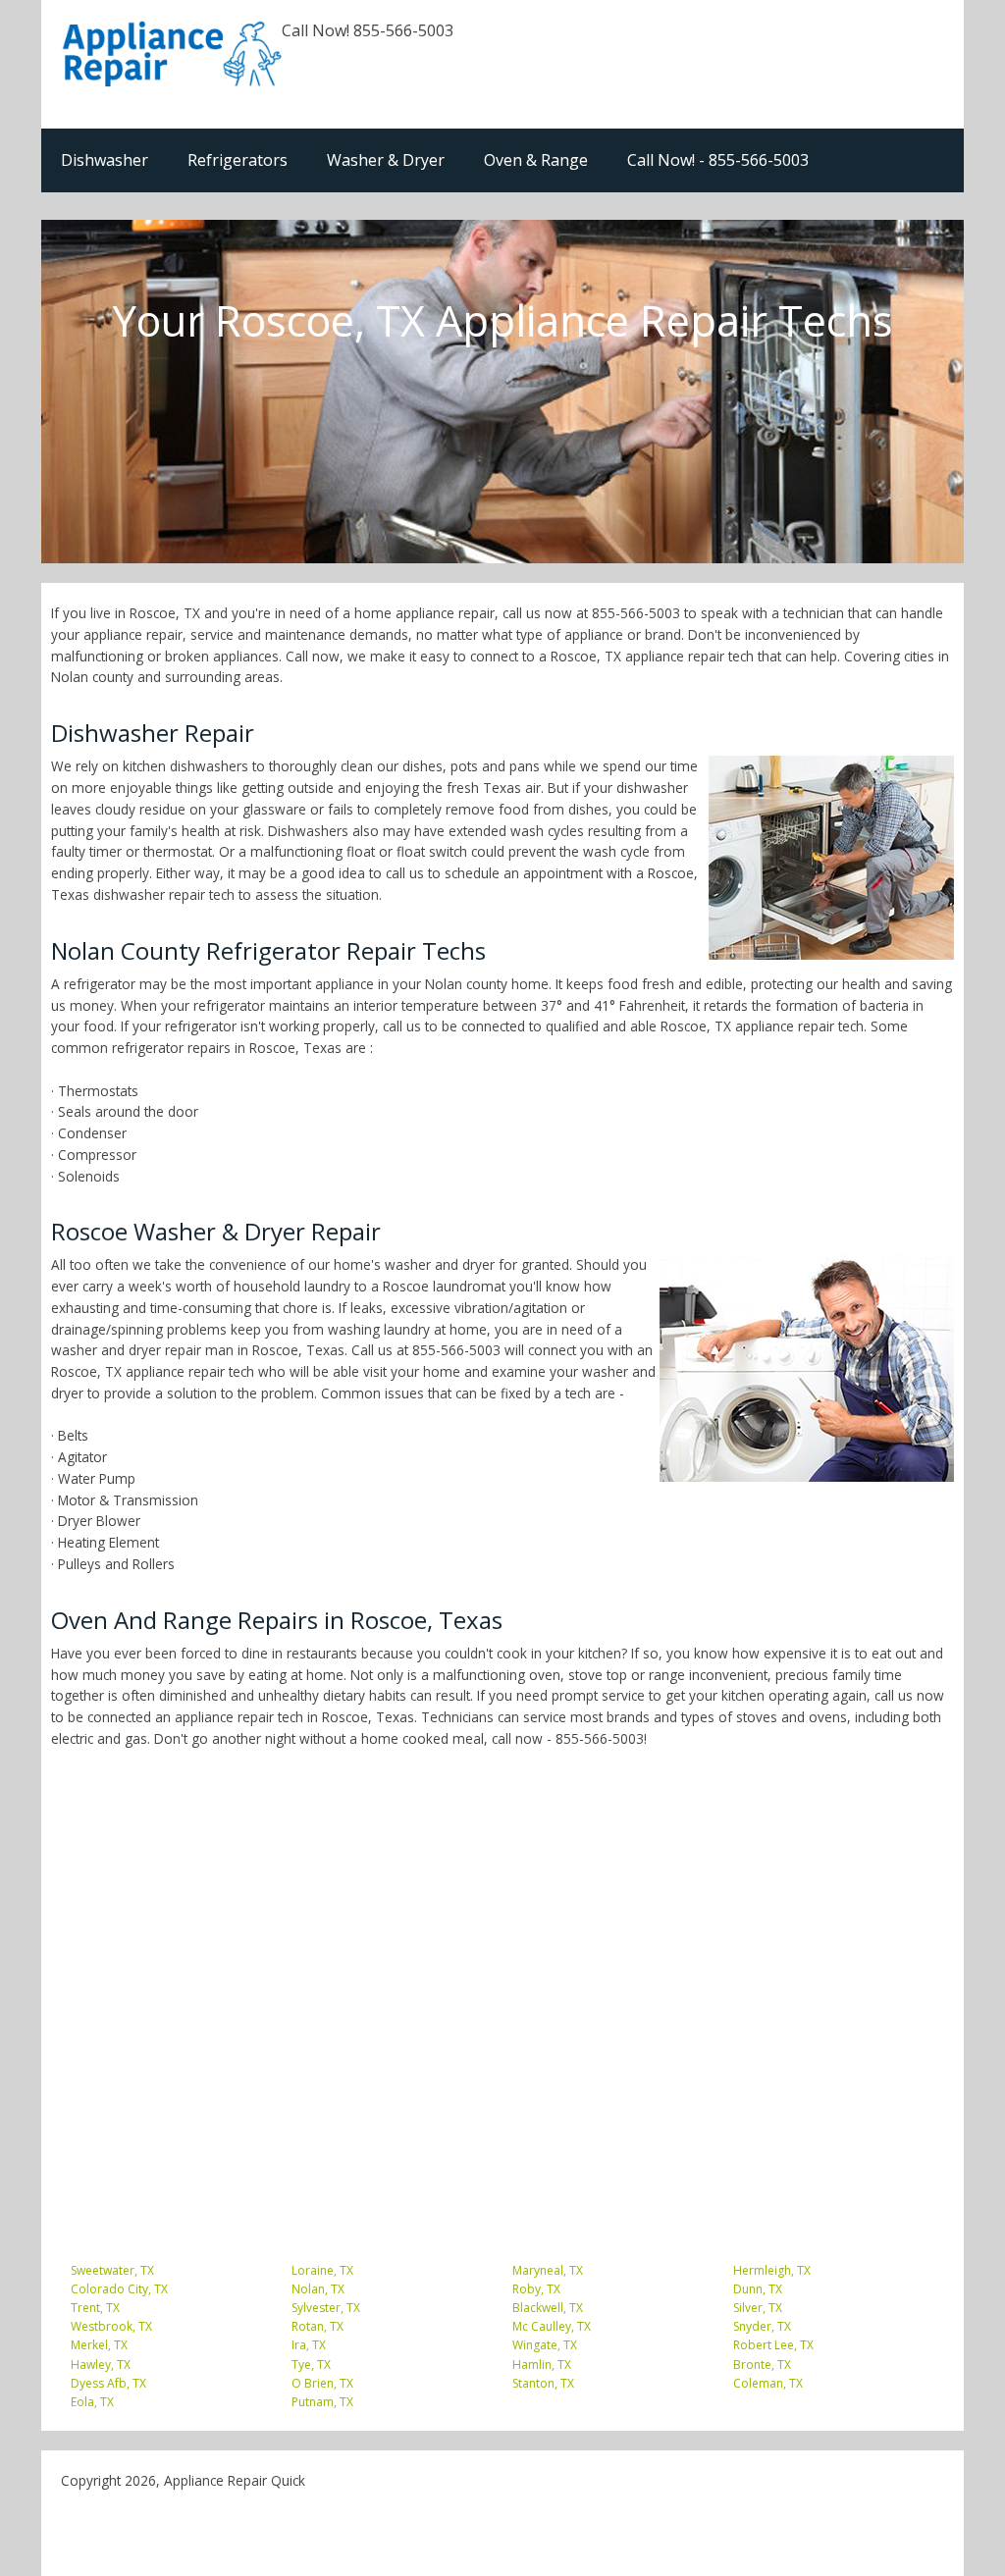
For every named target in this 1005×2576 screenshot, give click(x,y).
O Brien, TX (322, 2383)
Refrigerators (238, 160)
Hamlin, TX (542, 2365)
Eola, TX (92, 2402)
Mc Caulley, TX (552, 2326)
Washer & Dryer (386, 160)
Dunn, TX (758, 2289)
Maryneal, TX (548, 2270)
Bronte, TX (762, 2365)
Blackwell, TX (548, 2308)
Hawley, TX (101, 2365)
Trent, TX (95, 2308)
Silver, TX (758, 2308)
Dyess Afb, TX (108, 2383)
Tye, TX (311, 2365)
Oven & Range (536, 160)
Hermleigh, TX (772, 2270)
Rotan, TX (317, 2326)
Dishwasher (105, 160)
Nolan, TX (318, 2289)
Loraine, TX (322, 2270)
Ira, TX (309, 2345)
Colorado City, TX (119, 2289)
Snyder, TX (762, 2326)
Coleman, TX (768, 2383)
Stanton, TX (543, 2383)
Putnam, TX (322, 2402)
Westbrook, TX (111, 2326)
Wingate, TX (545, 2345)
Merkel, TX (99, 2345)
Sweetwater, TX (112, 2270)
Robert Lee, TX (773, 2345)
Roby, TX (536, 2289)
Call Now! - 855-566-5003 (718, 160)
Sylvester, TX (326, 2308)
